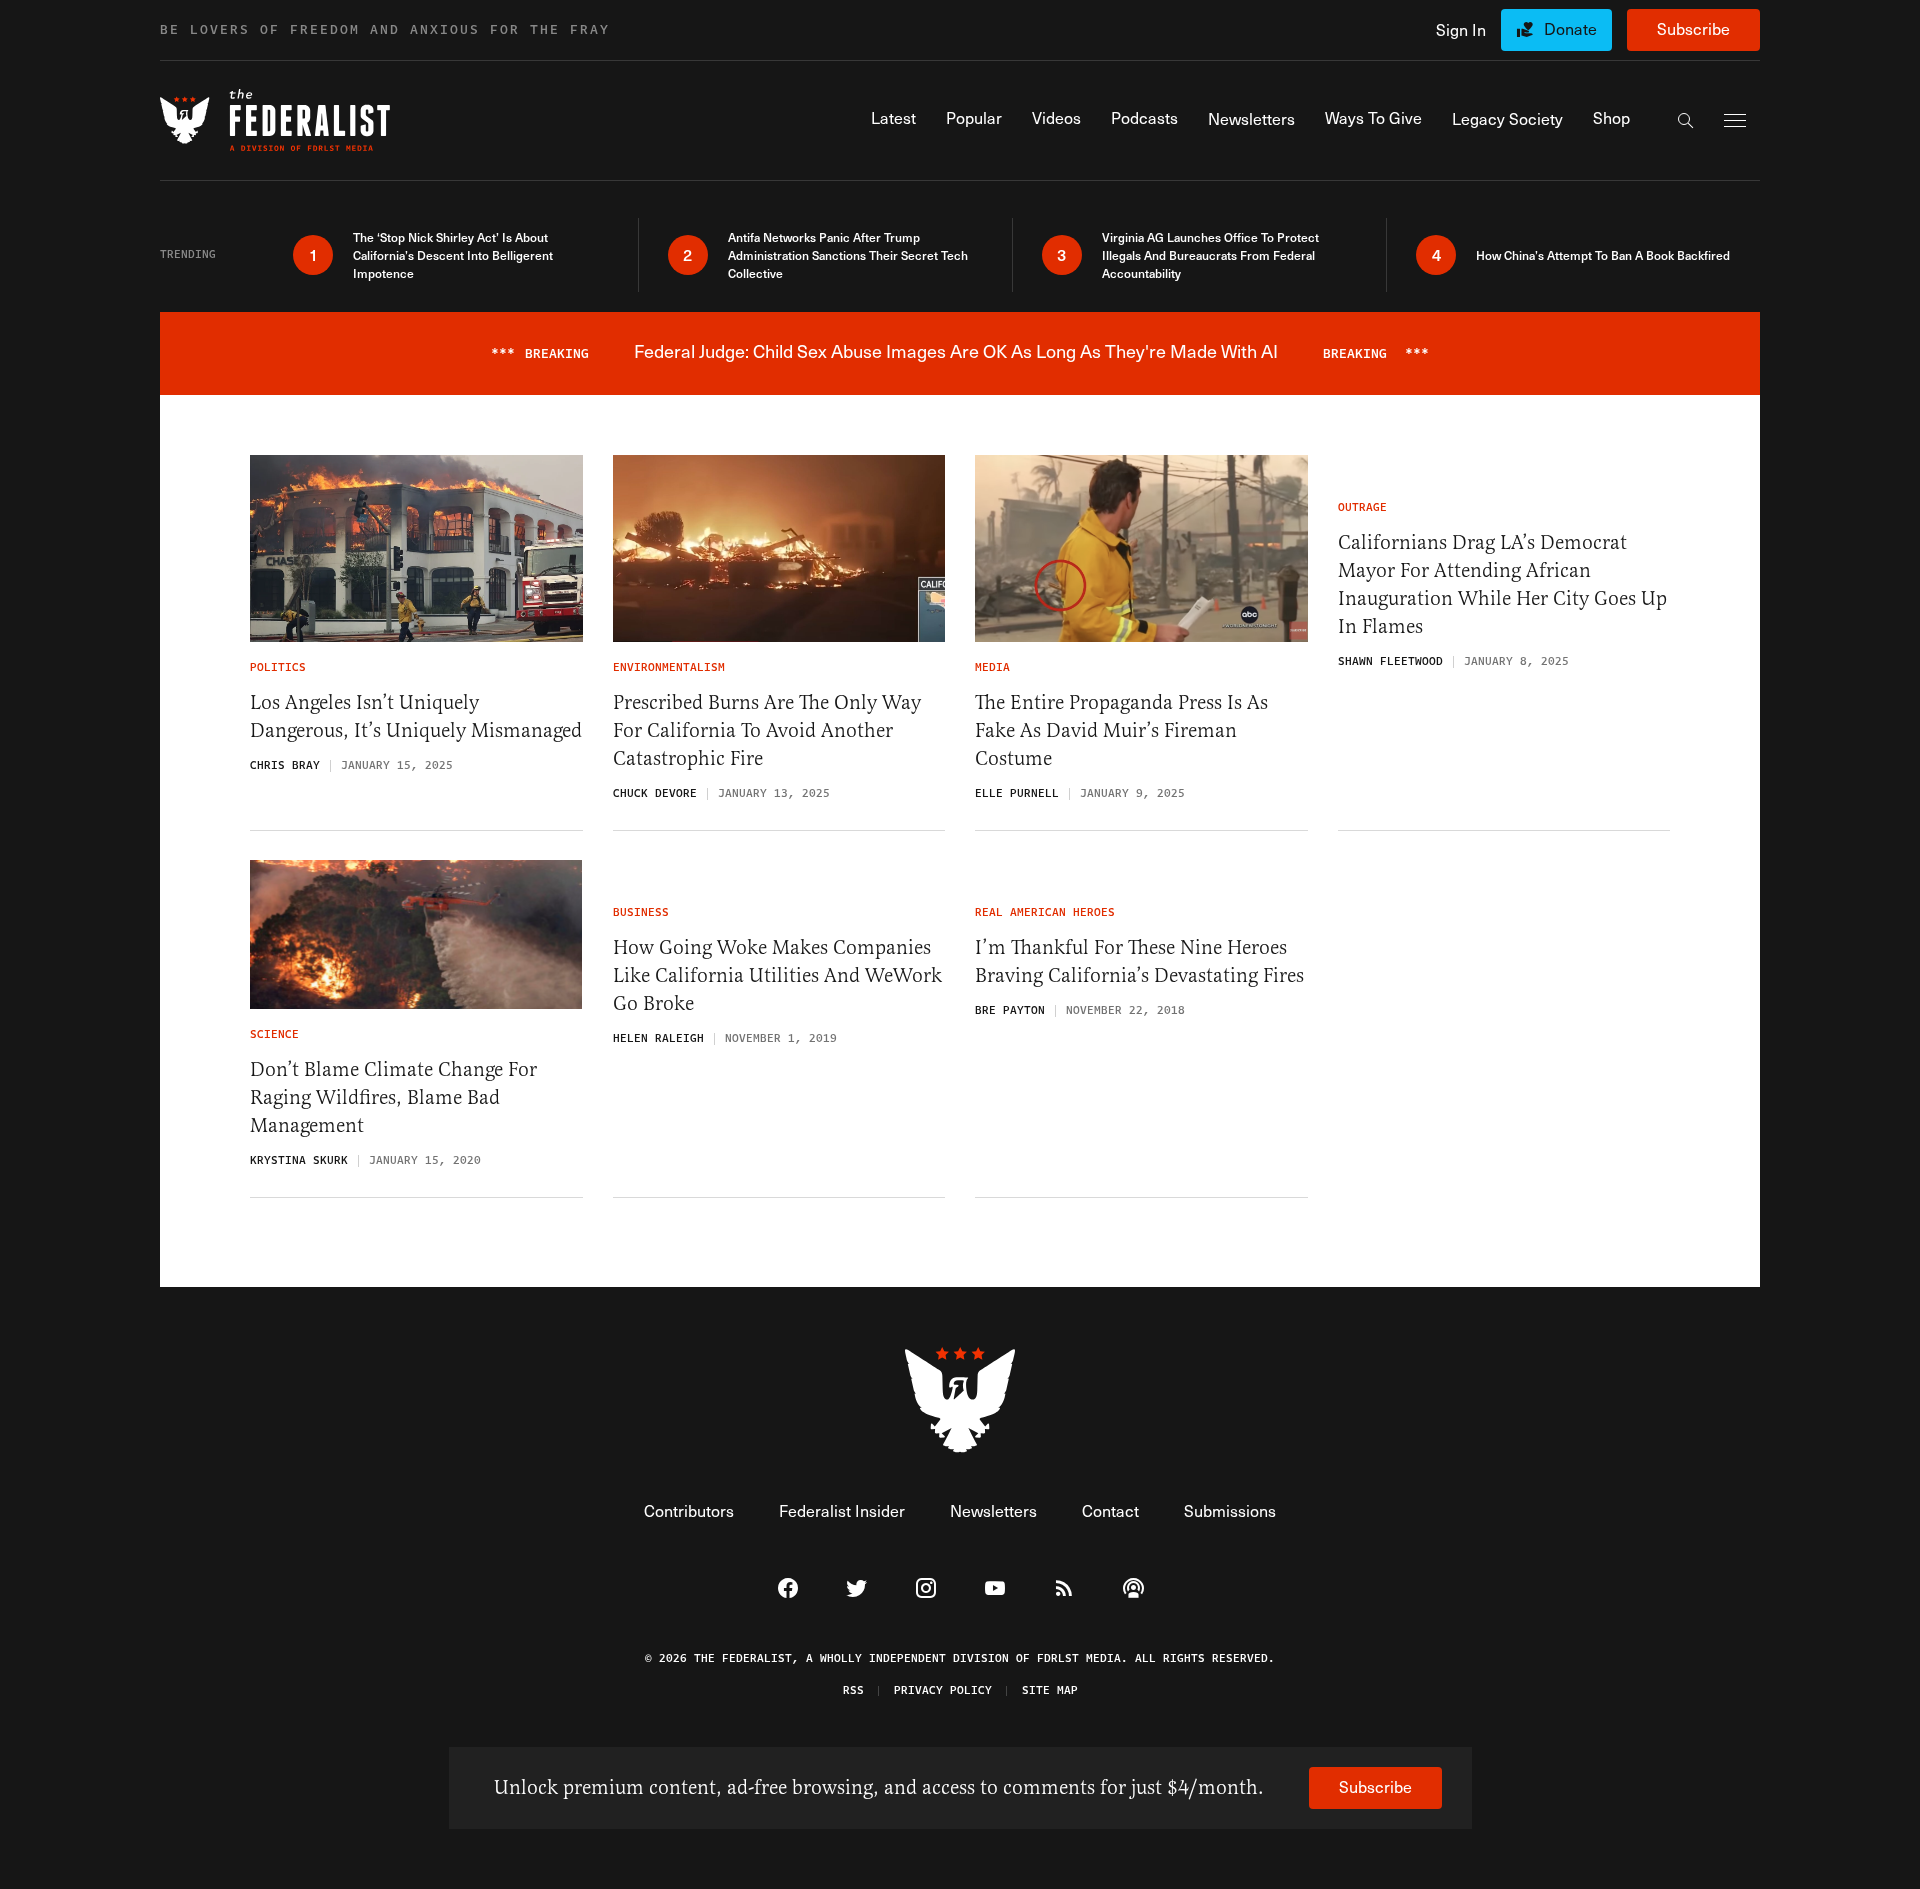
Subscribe (1693, 28)
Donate (1570, 28)
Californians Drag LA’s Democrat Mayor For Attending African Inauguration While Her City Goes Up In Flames (1502, 584)
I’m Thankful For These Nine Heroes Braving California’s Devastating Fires (1139, 961)
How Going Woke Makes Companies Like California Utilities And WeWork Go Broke (777, 975)
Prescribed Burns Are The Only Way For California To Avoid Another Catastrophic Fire (767, 730)
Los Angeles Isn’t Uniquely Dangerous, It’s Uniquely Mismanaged (416, 716)
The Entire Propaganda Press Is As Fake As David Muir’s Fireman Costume (1121, 730)
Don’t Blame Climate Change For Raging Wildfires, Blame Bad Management (393, 1097)
